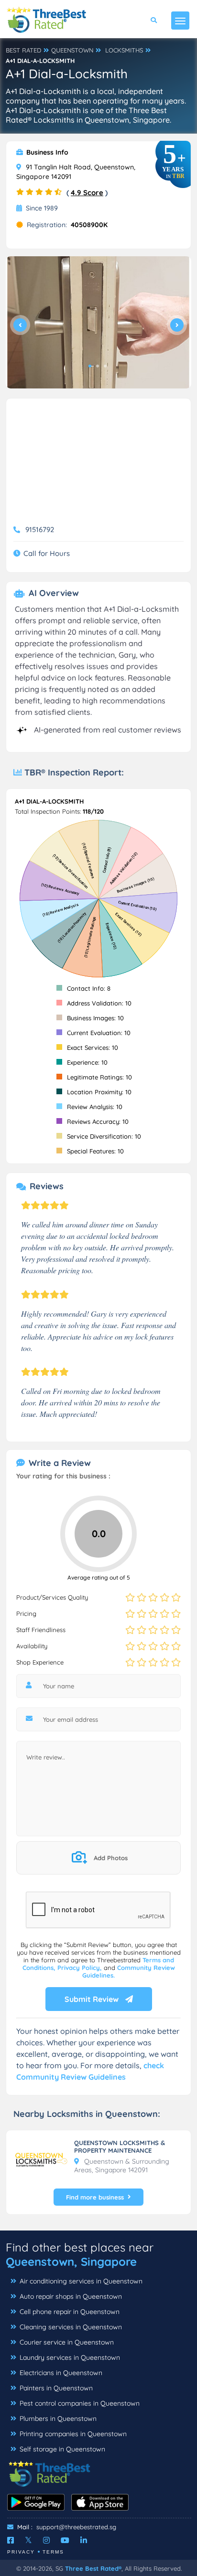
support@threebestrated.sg (76, 2527)
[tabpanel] (98, 322)
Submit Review (93, 1999)
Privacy (21, 2552)
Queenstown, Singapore (71, 2262)
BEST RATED (23, 50)
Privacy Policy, (81, 1968)
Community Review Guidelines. (129, 1971)
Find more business (95, 2197)
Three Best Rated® (93, 2568)
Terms (53, 2552)
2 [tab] (98, 366)
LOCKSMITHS (124, 50)
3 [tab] (105, 366)
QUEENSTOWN (72, 50)
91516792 (40, 529)
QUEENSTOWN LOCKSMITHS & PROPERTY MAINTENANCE (120, 2147)
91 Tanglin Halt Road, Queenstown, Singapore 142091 (76, 172)
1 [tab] (90, 366)
